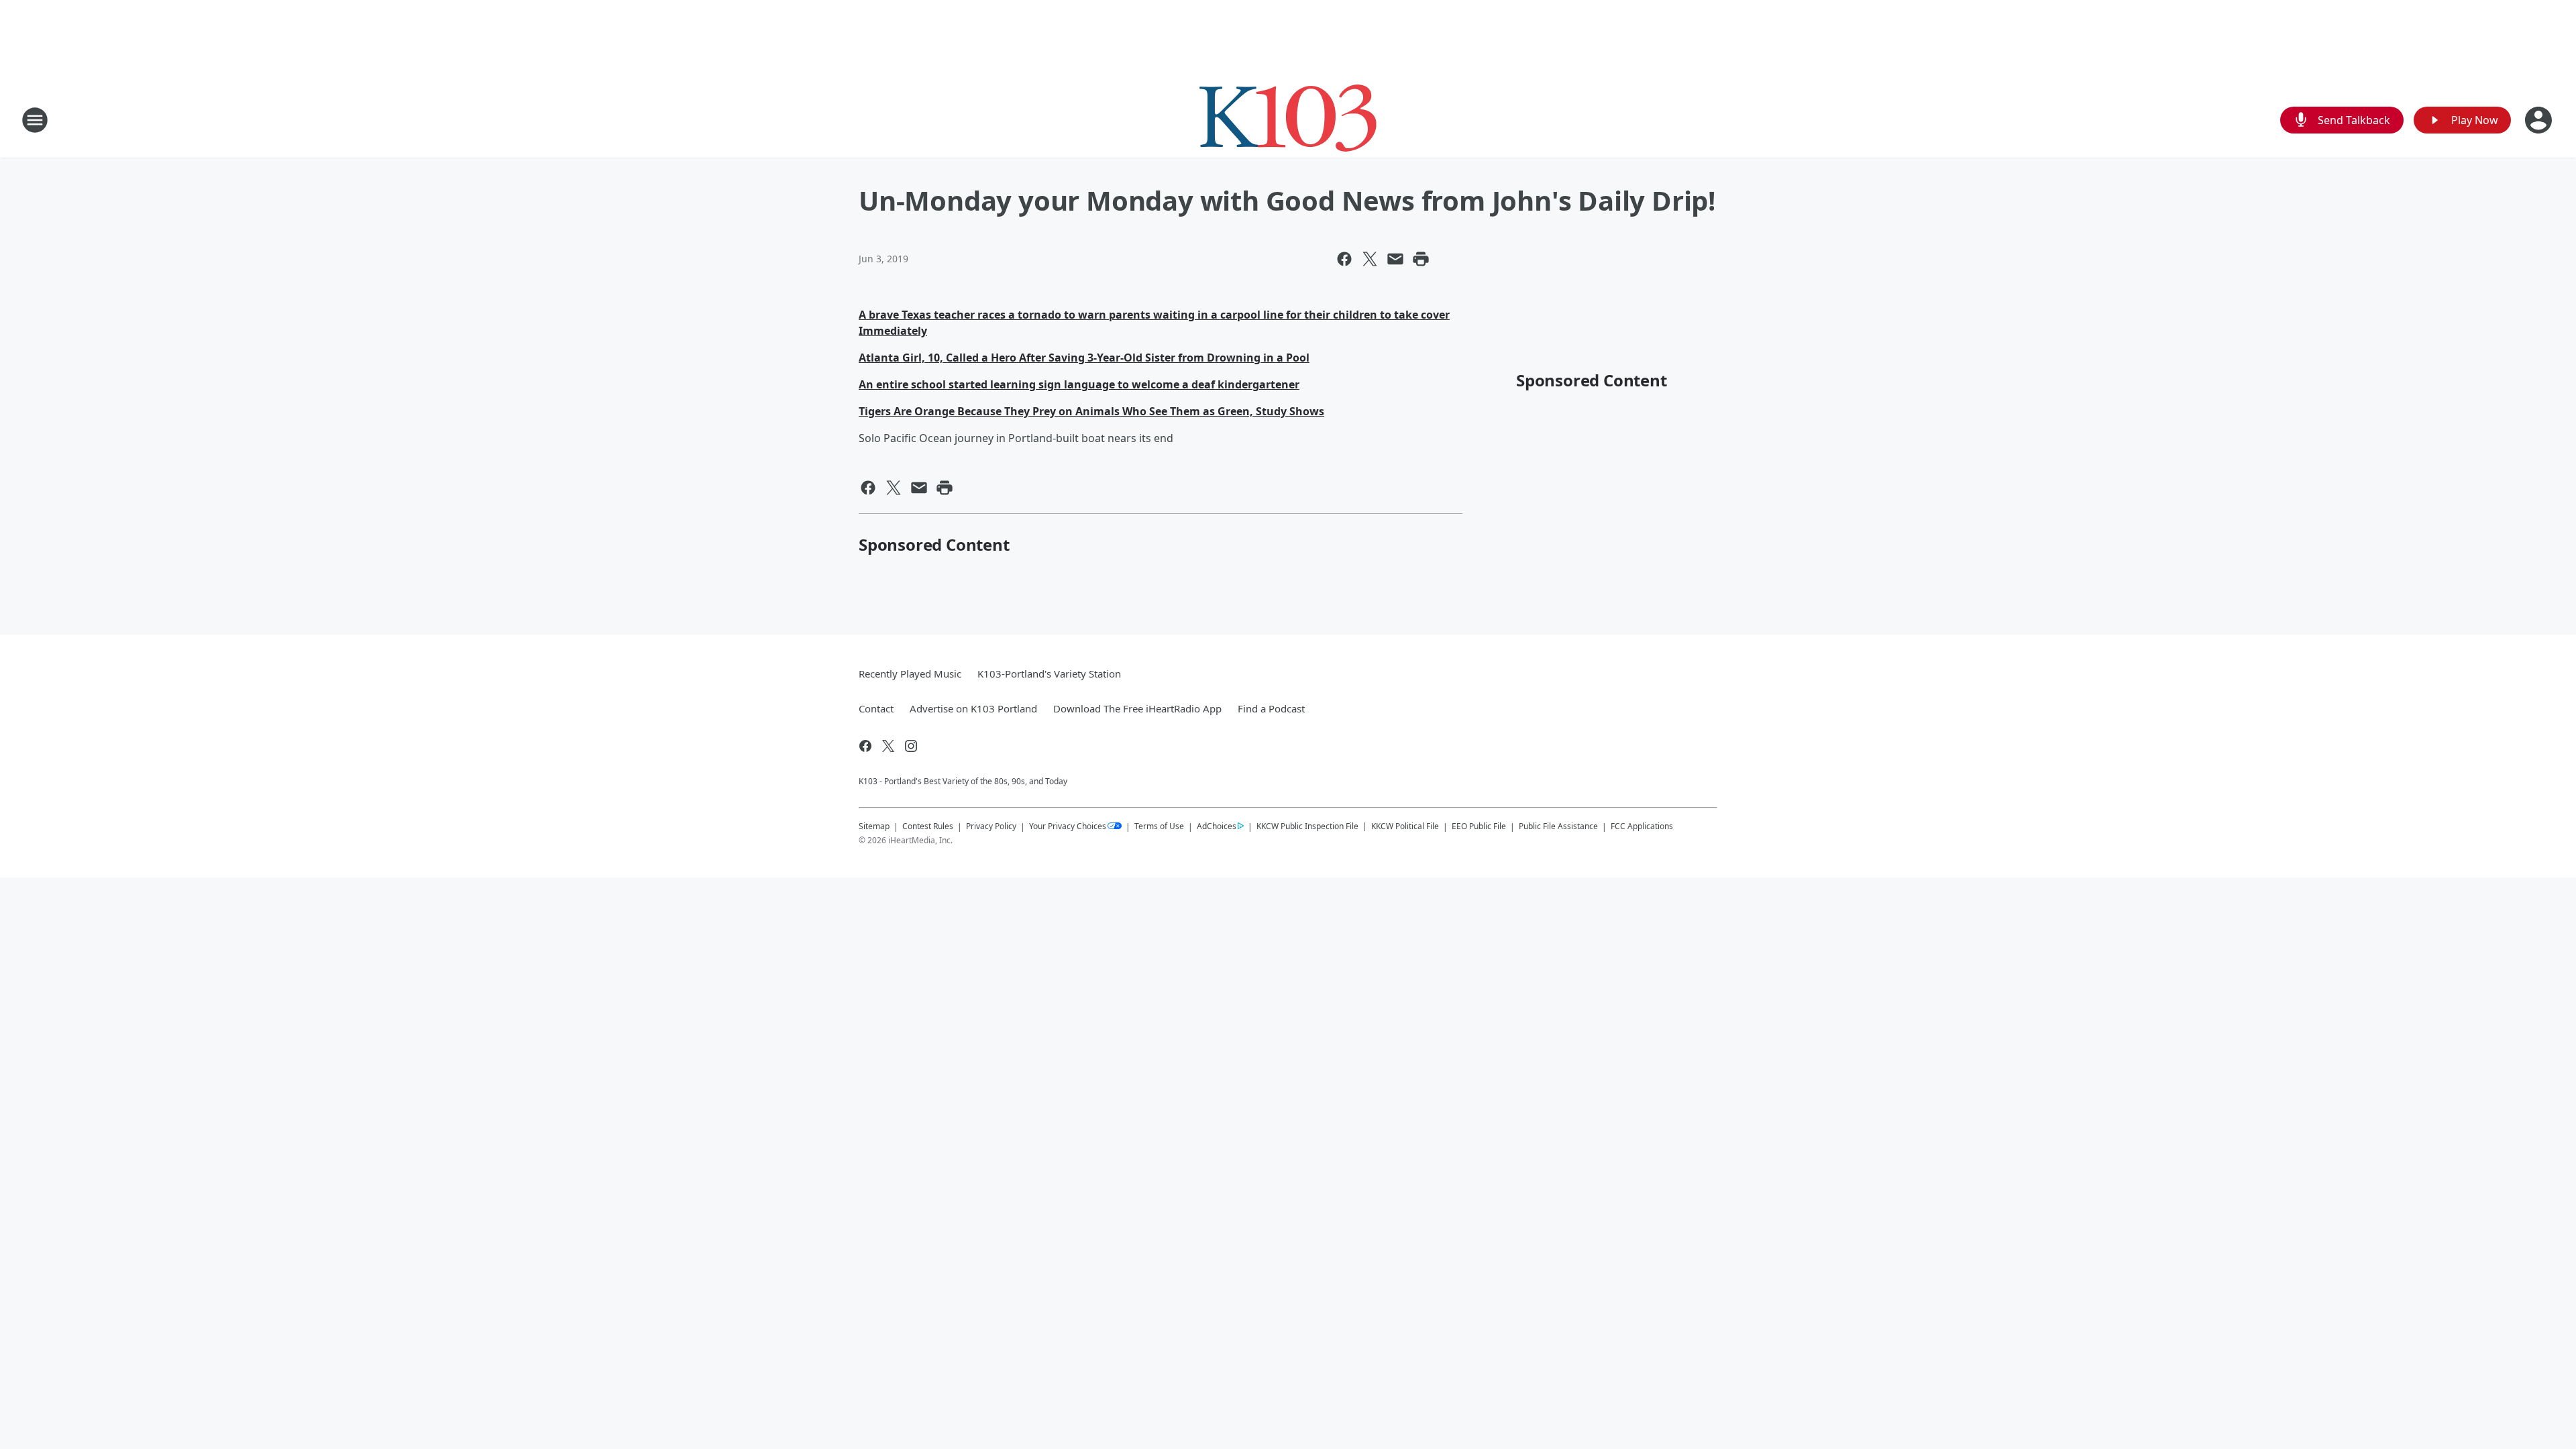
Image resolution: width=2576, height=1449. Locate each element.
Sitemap (874, 826)
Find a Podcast (1271, 708)
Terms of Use (1159, 826)
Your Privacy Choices (1068, 826)
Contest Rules (928, 826)
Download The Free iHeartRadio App (1137, 708)
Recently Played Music (910, 674)
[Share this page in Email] (1395, 259)
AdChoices (1217, 826)
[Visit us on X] (888, 746)
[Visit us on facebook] (865, 746)
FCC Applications (1642, 826)
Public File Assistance (1558, 826)
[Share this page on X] (1370, 259)
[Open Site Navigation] (35, 120)
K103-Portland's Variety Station (1049, 674)
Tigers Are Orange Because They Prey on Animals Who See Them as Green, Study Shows (1091, 411)
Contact (876, 708)
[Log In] (2540, 120)
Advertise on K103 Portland (973, 708)
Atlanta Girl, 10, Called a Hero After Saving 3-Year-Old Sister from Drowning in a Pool (1084, 358)
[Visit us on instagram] (911, 746)
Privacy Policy (991, 826)
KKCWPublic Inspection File (1307, 826)
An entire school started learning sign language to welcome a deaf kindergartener (1079, 384)
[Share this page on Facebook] (1344, 259)
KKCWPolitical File (1405, 826)
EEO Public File (1479, 826)
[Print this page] (1421, 259)
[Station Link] (1288, 120)
